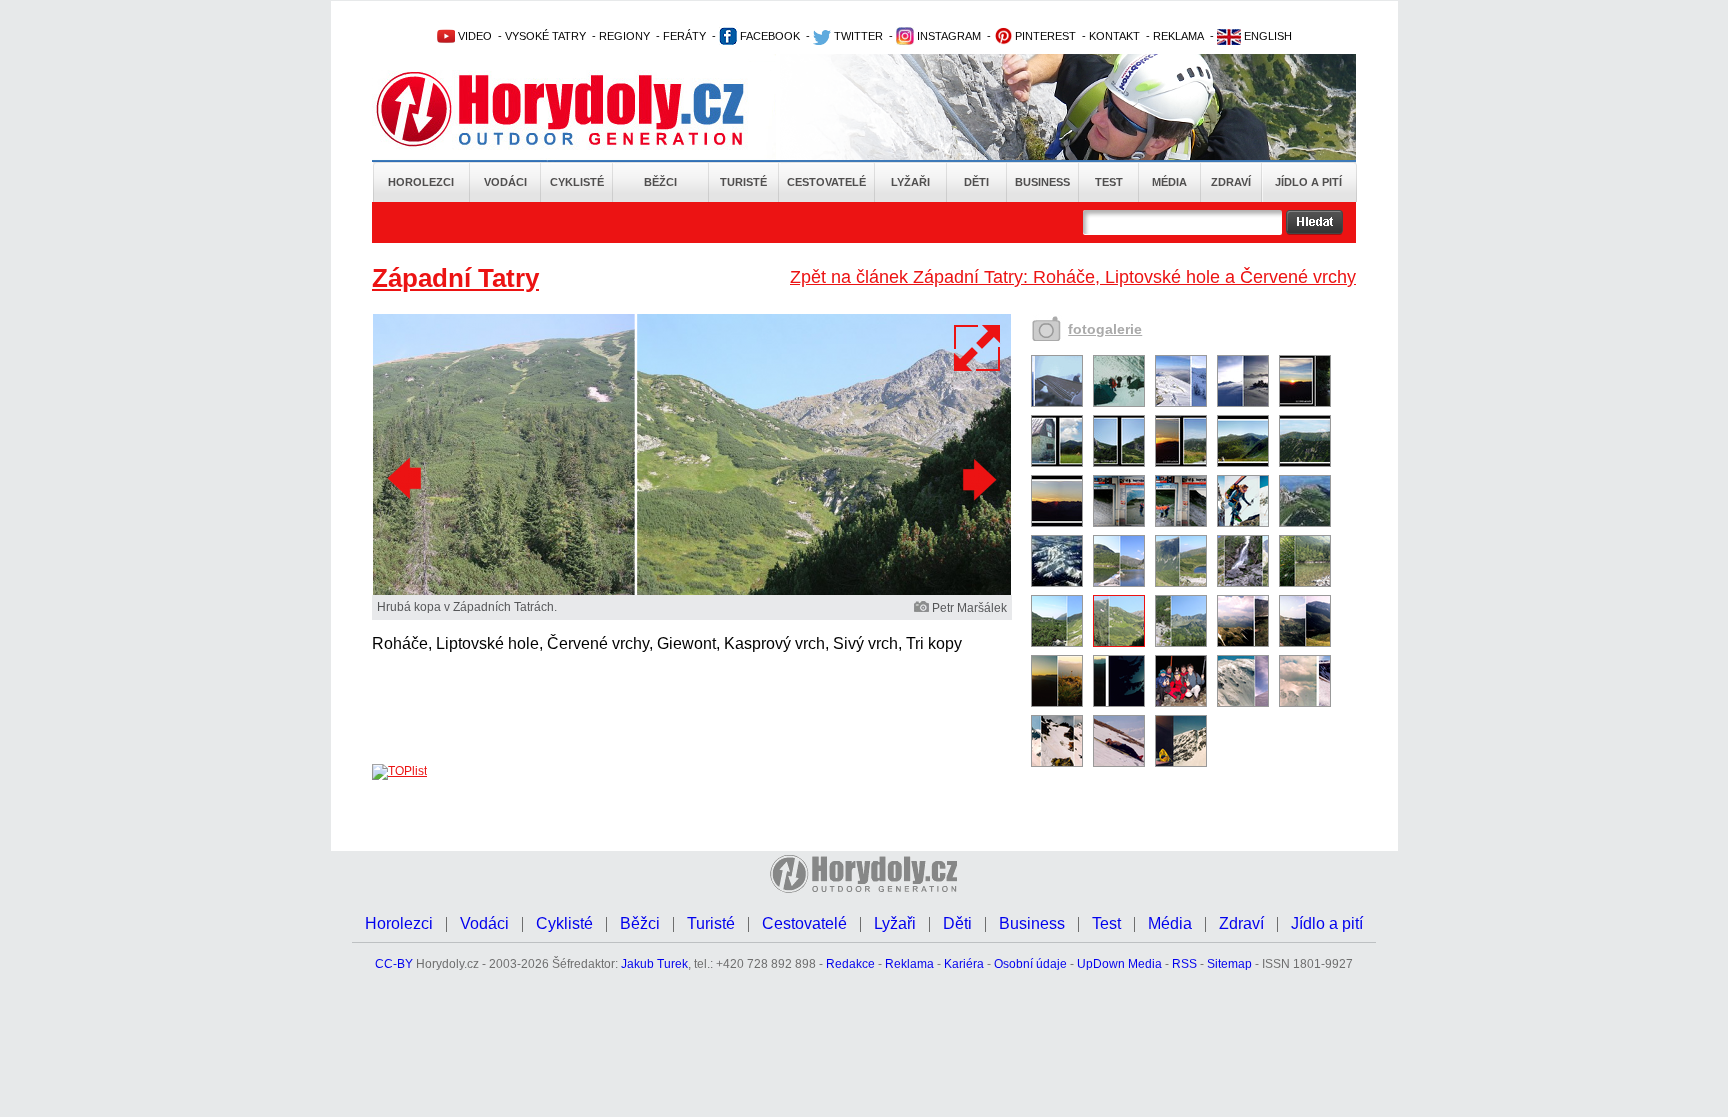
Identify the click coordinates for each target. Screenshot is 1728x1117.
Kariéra (964, 964)
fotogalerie (1105, 329)
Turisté (743, 182)
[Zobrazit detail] (1057, 403)
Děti (976, 182)
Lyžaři (910, 182)
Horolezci (421, 182)
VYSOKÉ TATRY (545, 36)
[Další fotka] (977, 479)
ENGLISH (1266, 36)
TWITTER (857, 36)
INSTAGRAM (947, 36)
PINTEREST (1044, 36)
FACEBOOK (768, 36)
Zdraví (1231, 182)
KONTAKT (1114, 36)
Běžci (660, 182)
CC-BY (394, 964)
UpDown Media (1119, 964)
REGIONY (624, 36)
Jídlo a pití (1308, 182)
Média (1169, 182)
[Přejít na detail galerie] (692, 591)
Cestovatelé (826, 182)
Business (1042, 182)
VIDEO (473, 36)
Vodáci (505, 182)
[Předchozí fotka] (407, 479)
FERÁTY (684, 36)
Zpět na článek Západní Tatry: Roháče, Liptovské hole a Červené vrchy (1073, 277)
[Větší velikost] (978, 348)
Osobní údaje (1030, 964)
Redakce (850, 964)
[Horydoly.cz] (584, 109)
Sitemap (1229, 964)
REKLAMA (1178, 36)
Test (1109, 182)
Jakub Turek (654, 964)
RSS (1184, 964)
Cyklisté (577, 182)
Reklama (909, 964)
